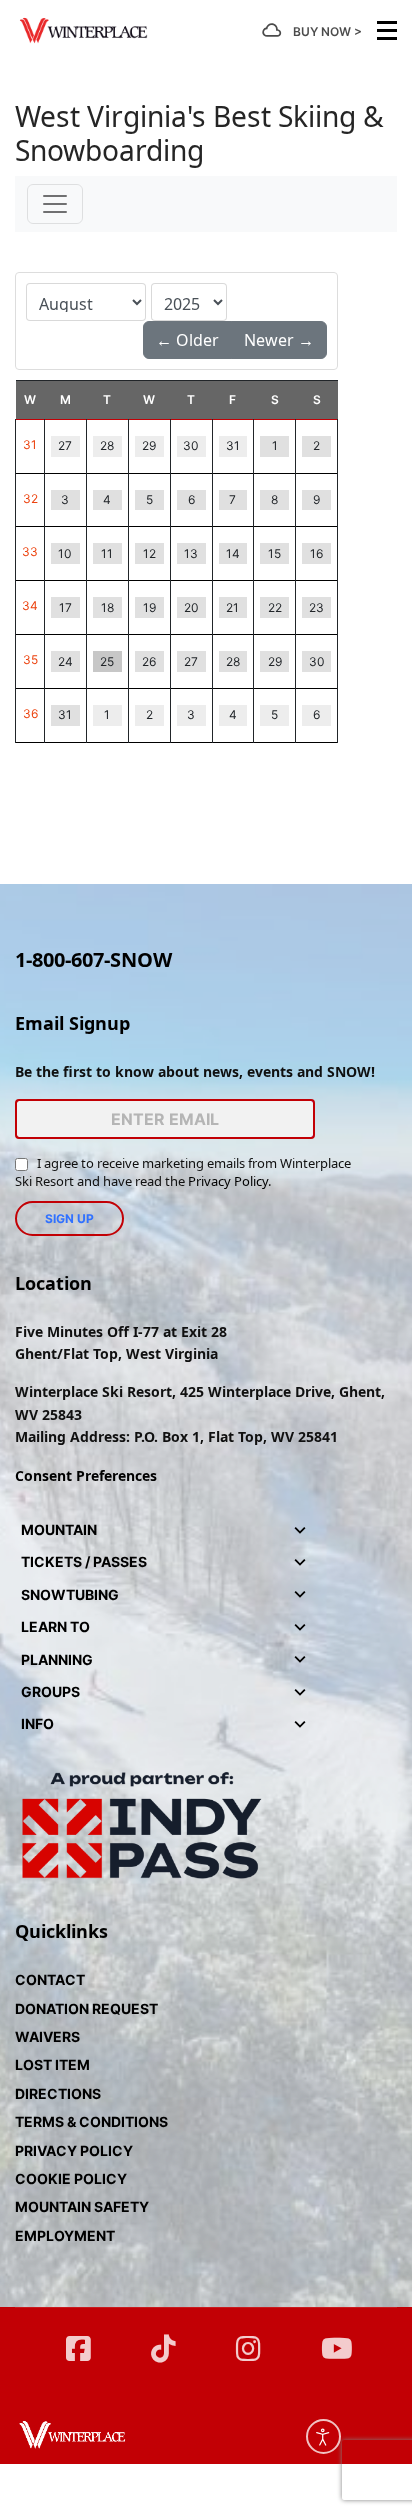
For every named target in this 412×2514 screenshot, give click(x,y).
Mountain (59, 1529)
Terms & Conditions (91, 2121)
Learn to (55, 1626)
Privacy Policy (228, 1181)
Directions (58, 2093)
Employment (65, 2235)
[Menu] (387, 30)
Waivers (47, 2036)
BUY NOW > (327, 31)
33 (30, 551)
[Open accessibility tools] (323, 2436)
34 (30, 605)
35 (30, 659)
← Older (187, 340)
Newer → (279, 340)
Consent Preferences (86, 1475)
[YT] (333, 2339)
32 (30, 498)
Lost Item (52, 2064)
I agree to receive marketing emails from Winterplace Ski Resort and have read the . (183, 1172)
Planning (57, 1659)
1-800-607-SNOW (93, 959)
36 (30, 713)
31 (30, 444)
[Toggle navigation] (55, 204)
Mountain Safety (82, 2206)
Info (37, 1723)
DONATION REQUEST (86, 2008)
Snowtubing (70, 1594)
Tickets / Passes (84, 1561)
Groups (50, 1691)
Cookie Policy (71, 2178)
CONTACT (50, 1979)
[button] (300, 1530)
